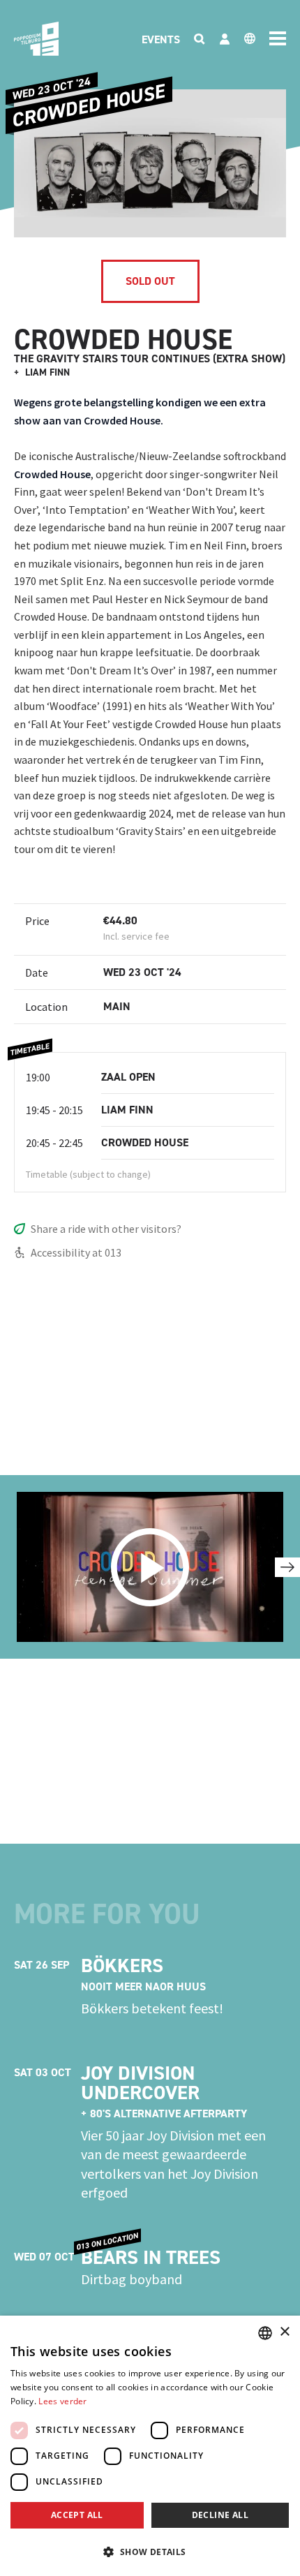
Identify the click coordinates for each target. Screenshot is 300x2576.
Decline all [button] (220, 2515)
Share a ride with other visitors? (106, 1229)
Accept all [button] (77, 2515)
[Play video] (150, 1567)
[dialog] (150, 2446)
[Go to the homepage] (36, 39)
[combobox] (265, 2333)
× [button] (284, 2332)
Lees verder (62, 2401)
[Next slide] (287, 1567)
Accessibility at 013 (76, 1252)
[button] (150, 2552)
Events (161, 39)
